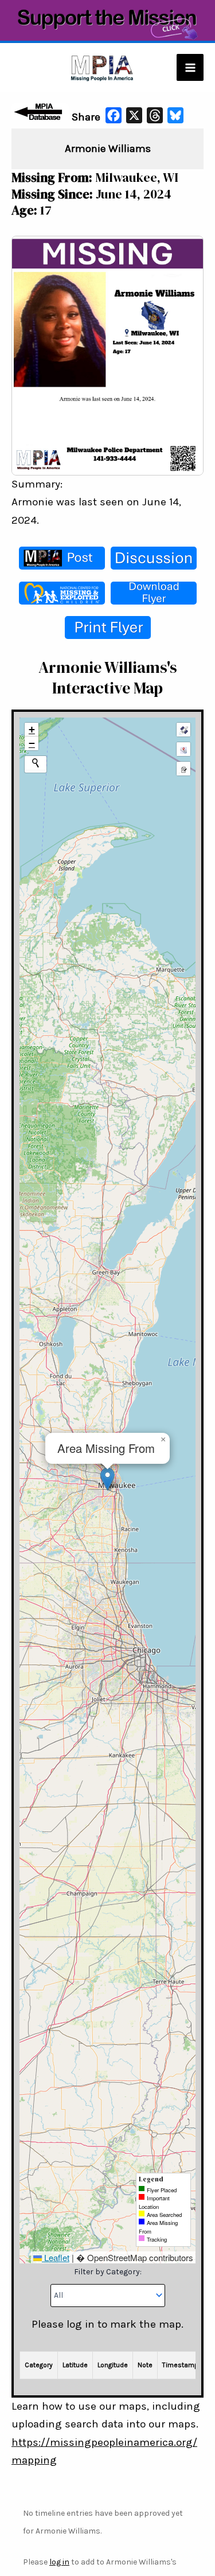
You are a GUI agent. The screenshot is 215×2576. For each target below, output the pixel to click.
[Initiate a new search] (36, 763)
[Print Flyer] (108, 628)
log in (59, 2562)
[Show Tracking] (183, 749)
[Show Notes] (183, 769)
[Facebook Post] (62, 558)
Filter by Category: (108, 2272)
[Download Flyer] (154, 593)
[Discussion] (154, 558)
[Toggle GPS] (183, 730)
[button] (107, 1479)
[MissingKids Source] (62, 593)
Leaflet (56, 2257)
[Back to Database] (40, 112)
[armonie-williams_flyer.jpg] (107, 354)
